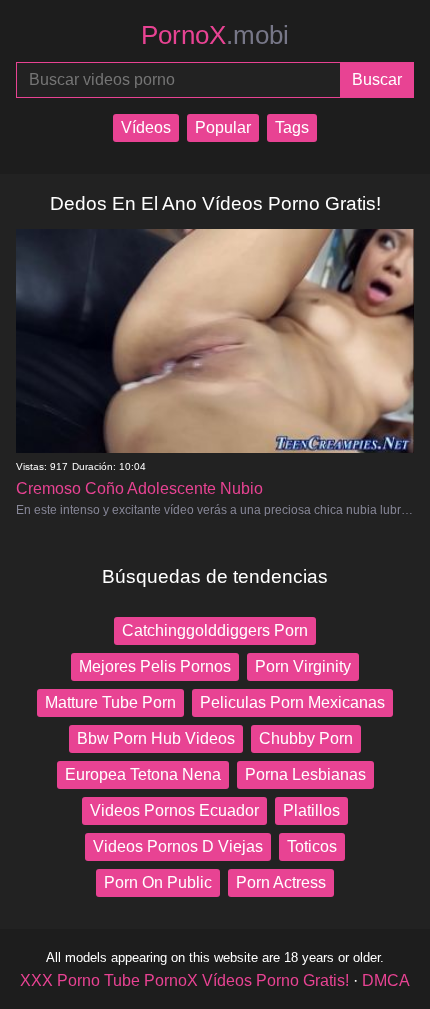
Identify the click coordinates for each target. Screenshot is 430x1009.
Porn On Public (158, 882)
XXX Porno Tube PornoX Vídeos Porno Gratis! (184, 980)
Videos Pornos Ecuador (174, 810)
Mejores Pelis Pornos (155, 666)
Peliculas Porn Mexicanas (292, 702)
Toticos (312, 846)
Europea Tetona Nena (143, 774)
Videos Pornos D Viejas (178, 846)
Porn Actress (281, 882)
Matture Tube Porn (110, 702)
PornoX (215, 35)
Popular (223, 127)
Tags (292, 127)
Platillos (311, 810)
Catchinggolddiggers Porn (215, 630)
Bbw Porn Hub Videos (156, 738)
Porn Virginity (303, 666)
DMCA (386, 980)
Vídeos (146, 127)
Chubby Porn (306, 738)
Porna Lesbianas (305, 774)
